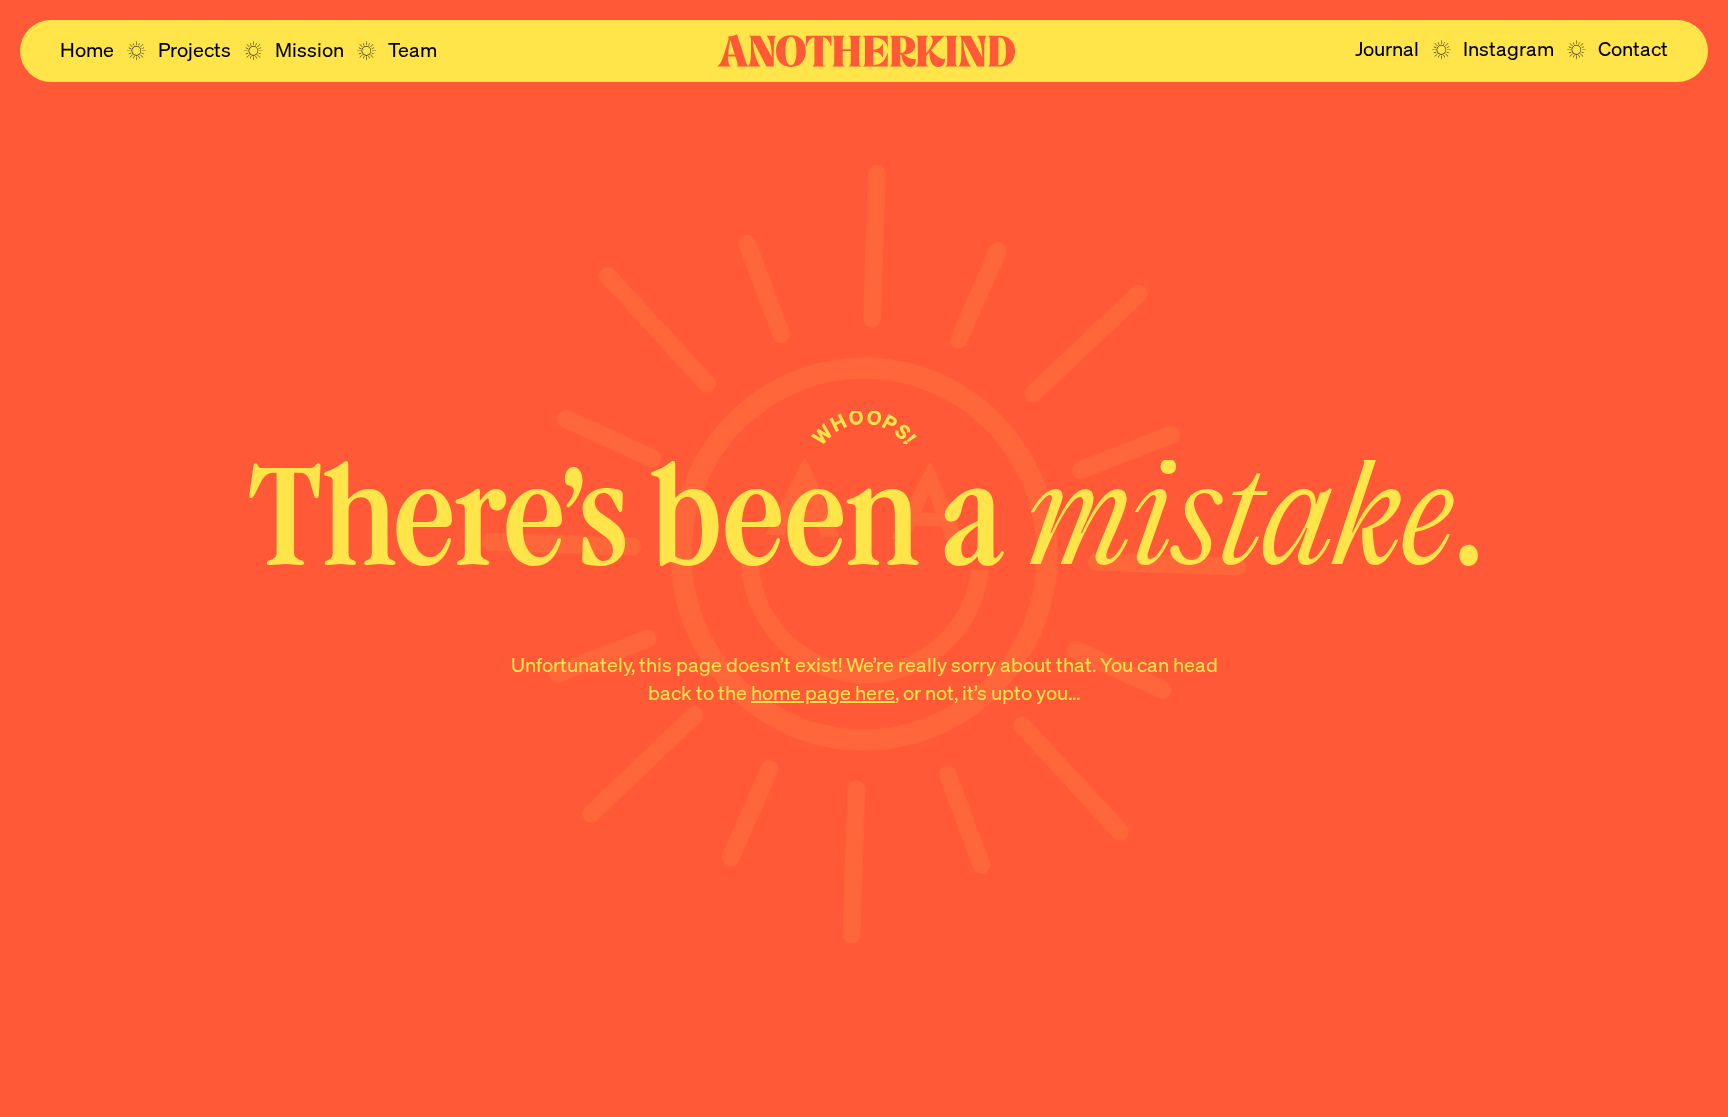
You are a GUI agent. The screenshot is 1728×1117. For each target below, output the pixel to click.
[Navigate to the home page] (866, 50)
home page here (823, 692)
